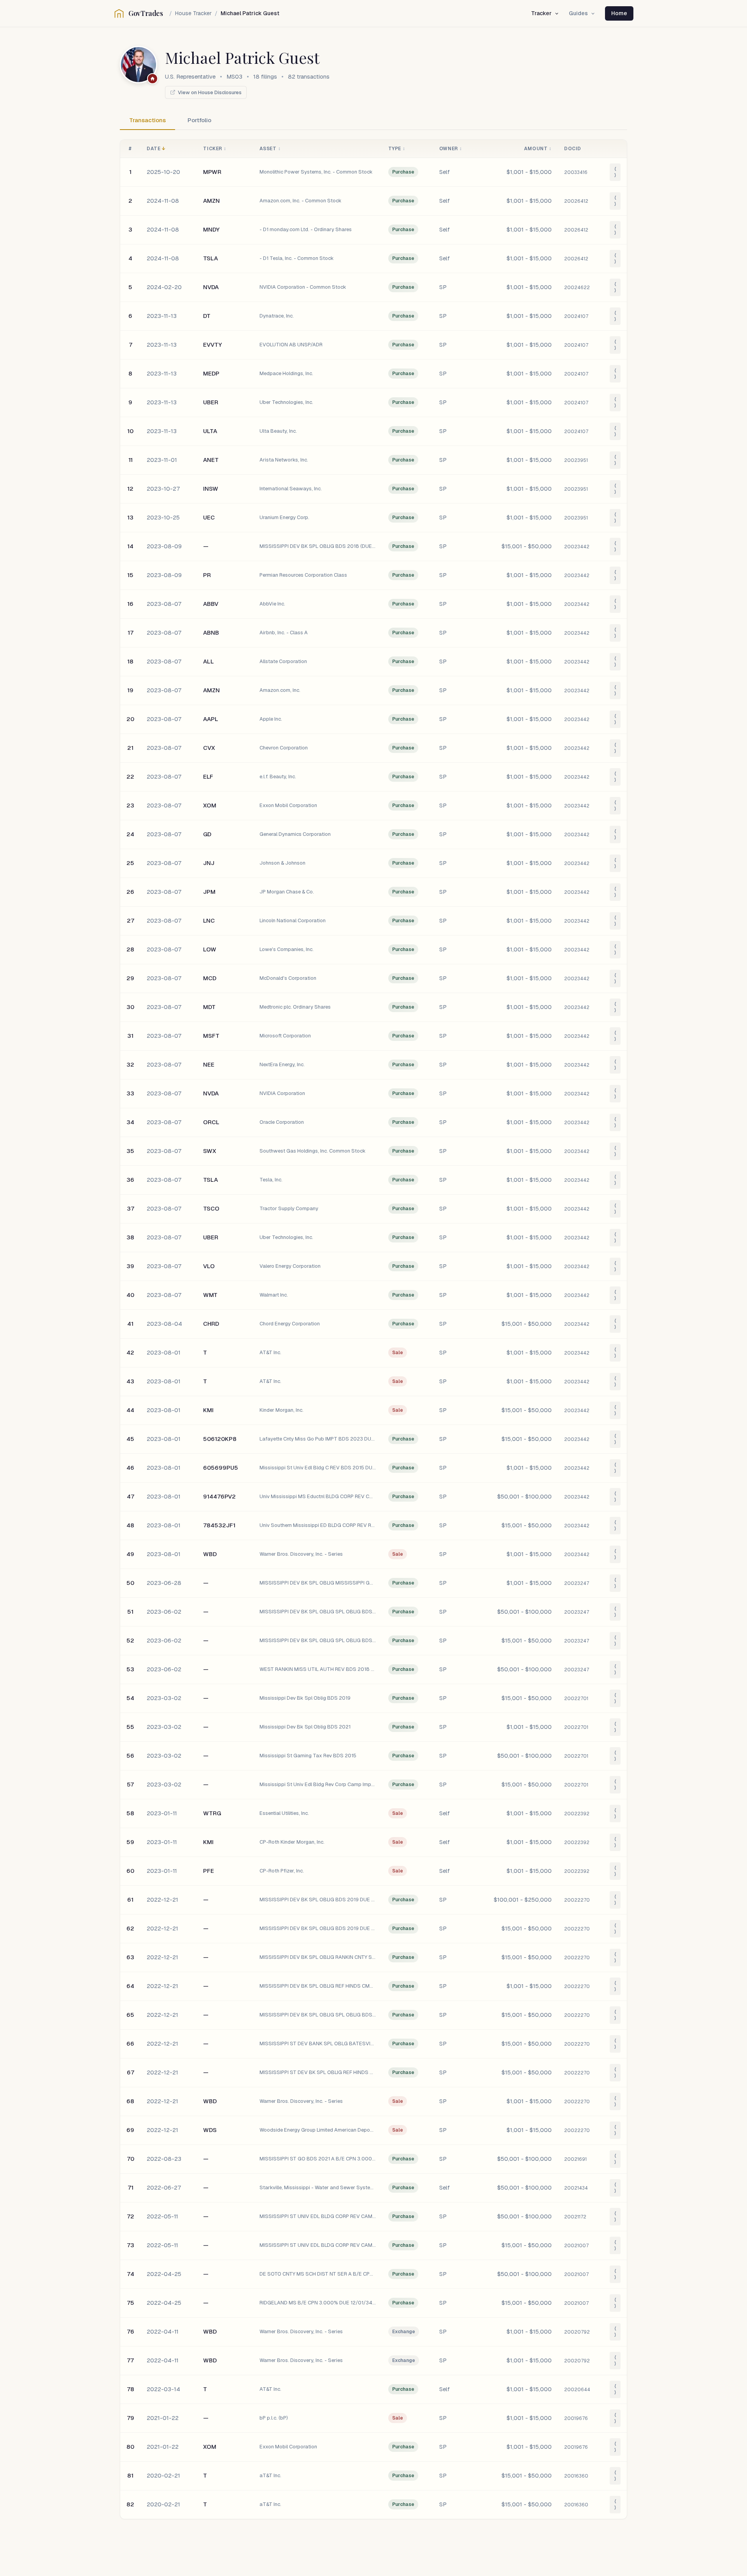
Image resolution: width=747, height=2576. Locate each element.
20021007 (576, 2246)
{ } (615, 172)
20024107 (576, 316)
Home (619, 13)
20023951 (576, 460)
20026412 (576, 201)
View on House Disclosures (210, 92)
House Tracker (193, 13)
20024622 (577, 288)
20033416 (576, 172)
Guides (578, 13)
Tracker (541, 13)
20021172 (575, 2217)
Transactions (147, 120)
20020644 (577, 2390)
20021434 (576, 2188)
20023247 (577, 1583)
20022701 (576, 1699)
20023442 (577, 547)
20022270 (577, 1900)
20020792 (577, 2332)
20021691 (575, 2159)
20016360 (576, 2476)
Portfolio (199, 120)
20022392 (577, 1814)
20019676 (576, 2418)
